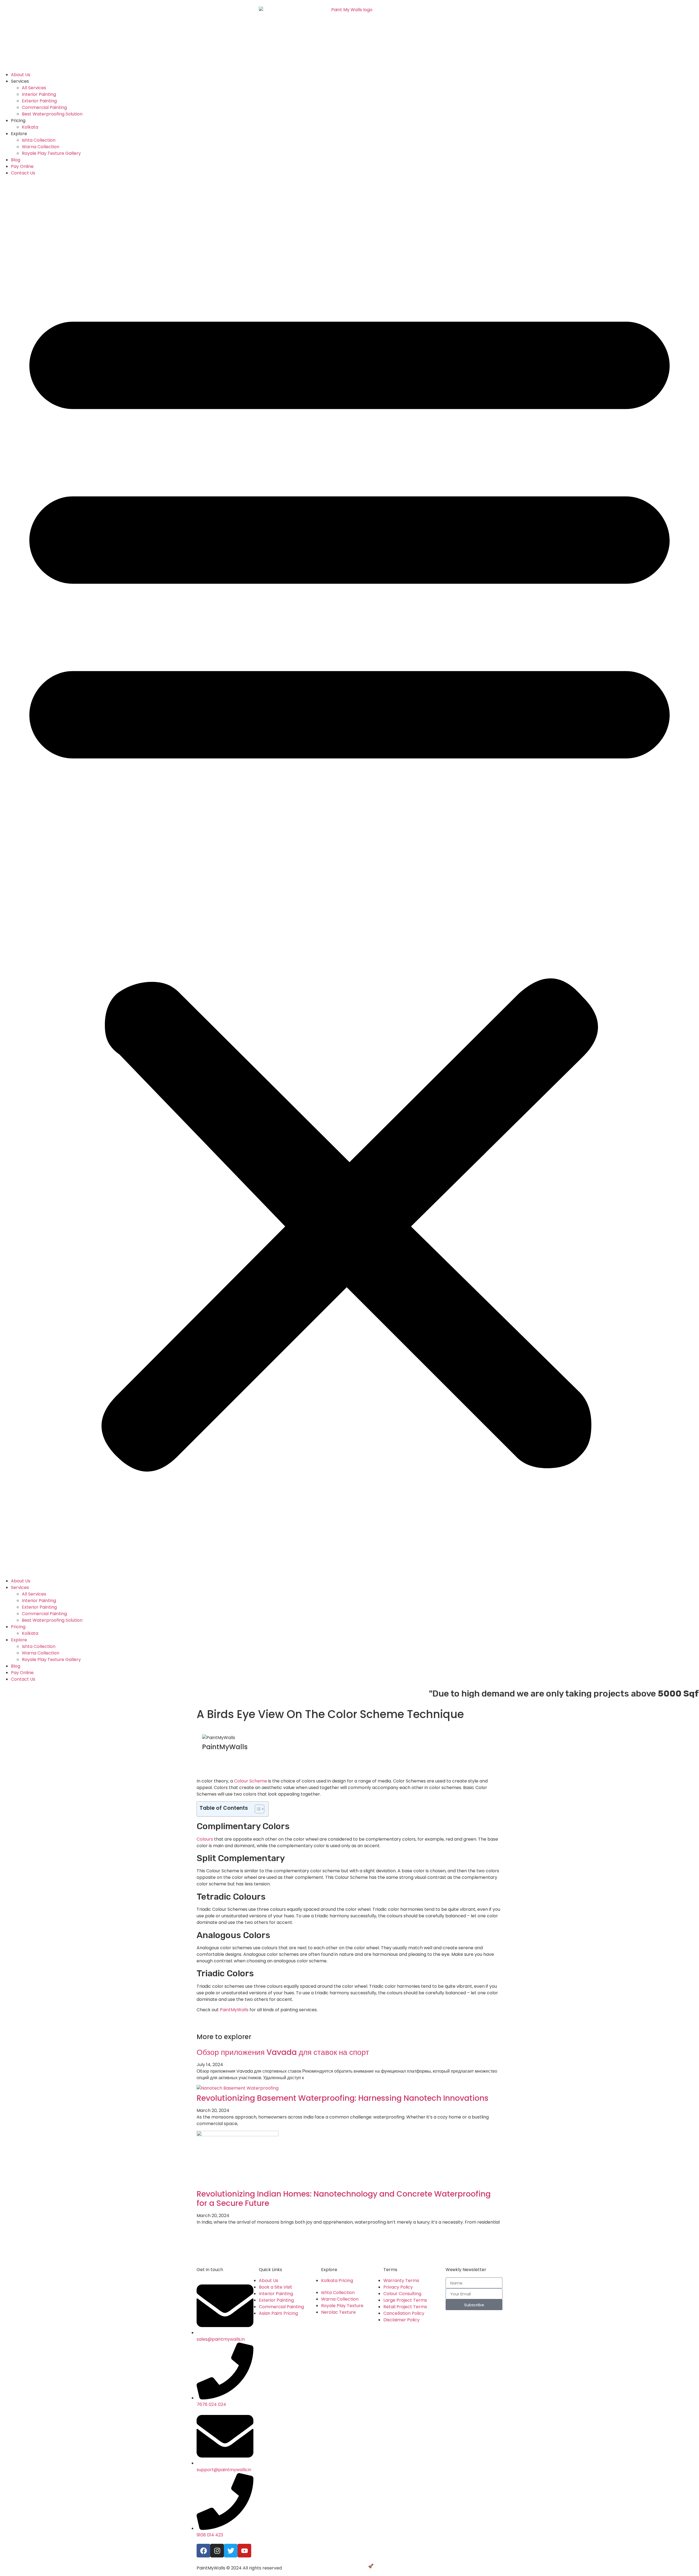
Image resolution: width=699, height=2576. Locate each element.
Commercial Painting (44, 107)
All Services (34, 88)
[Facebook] (203, 2551)
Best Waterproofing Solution (52, 114)
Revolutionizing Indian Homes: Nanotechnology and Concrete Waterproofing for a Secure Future (344, 2199)
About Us (21, 75)
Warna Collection (41, 147)
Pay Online (22, 166)
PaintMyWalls (234, 2010)
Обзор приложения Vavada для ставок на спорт (283, 2052)
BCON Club (386, 2566)
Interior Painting (39, 94)
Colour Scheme (251, 1781)
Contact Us (23, 173)
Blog (16, 160)
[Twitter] (231, 2551)
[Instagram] (217, 2551)
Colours (205, 1839)
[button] (349, 877)
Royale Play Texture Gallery (51, 153)
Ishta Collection (39, 140)
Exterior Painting (39, 101)
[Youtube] (244, 2551)
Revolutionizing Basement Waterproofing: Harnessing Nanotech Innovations (343, 2098)
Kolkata (30, 127)
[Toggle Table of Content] (257, 1809)
